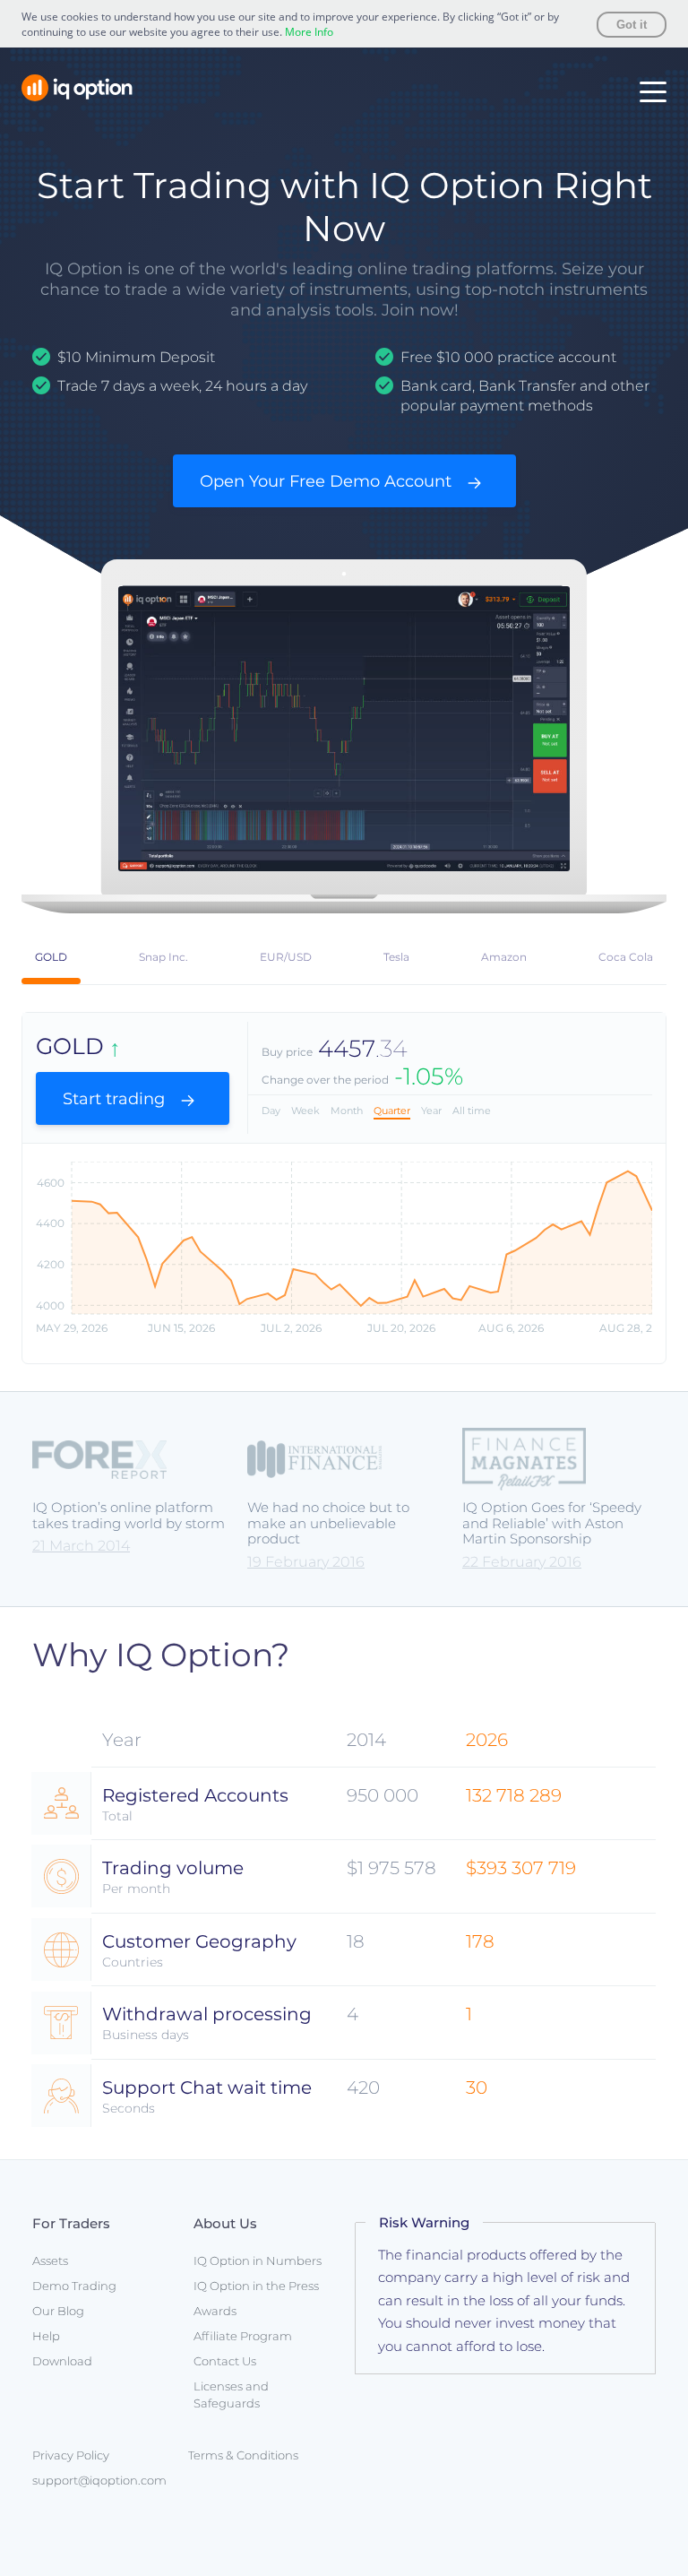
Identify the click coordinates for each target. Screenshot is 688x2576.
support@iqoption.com (99, 2480)
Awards (215, 2311)
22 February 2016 (522, 1562)
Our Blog (58, 2311)
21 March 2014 (81, 1546)
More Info (309, 32)
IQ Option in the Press (256, 2286)
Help (46, 2336)
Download (62, 2361)
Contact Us (225, 2361)
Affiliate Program (243, 2336)
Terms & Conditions (243, 2455)
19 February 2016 (306, 1562)
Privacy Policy (71, 2455)
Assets (50, 2260)
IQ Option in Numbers (258, 2260)
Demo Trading (74, 2286)
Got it (632, 25)
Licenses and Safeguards (231, 2394)
